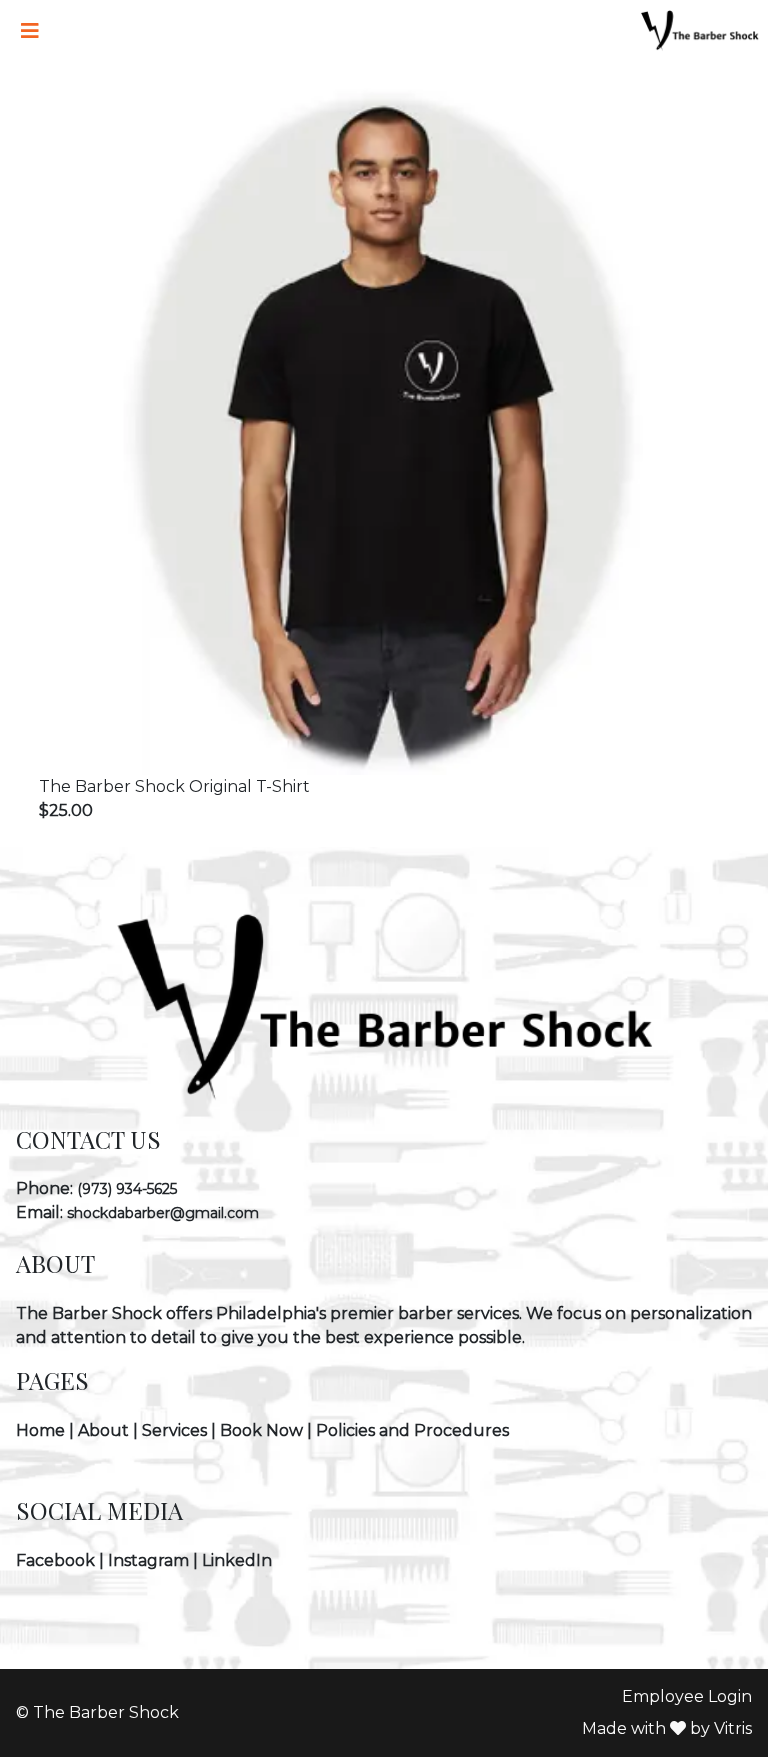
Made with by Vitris (667, 1728)
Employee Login (687, 1696)
